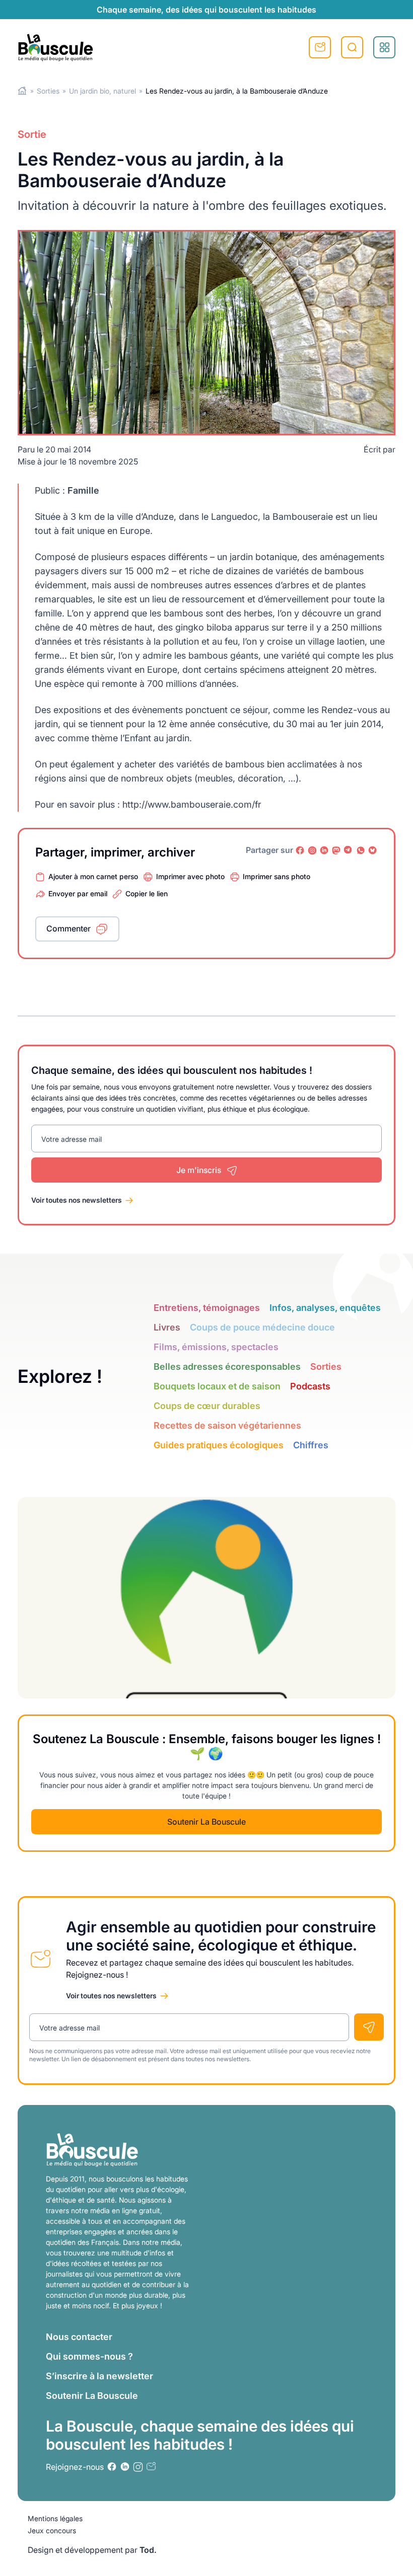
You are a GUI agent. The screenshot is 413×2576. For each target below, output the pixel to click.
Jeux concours (52, 2530)
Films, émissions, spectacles (216, 1347)
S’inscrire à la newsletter (99, 2376)
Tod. (148, 2550)
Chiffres (311, 1445)
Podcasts (310, 1386)
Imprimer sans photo (277, 876)
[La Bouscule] (55, 47)
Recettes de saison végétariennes (227, 1425)
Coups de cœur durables (207, 1406)
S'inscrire (320, 47)
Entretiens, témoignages (207, 1308)
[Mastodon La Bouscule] (336, 850)
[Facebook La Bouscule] (300, 850)
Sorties (48, 91)
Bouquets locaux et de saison (217, 1386)
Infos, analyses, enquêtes (325, 1308)
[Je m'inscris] (369, 2027)
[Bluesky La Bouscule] (373, 850)
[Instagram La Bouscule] (312, 850)
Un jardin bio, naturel (102, 91)
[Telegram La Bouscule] (349, 850)
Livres (167, 1327)
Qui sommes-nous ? (89, 2356)
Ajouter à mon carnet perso (93, 876)
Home (22, 91)
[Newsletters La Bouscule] (151, 2467)
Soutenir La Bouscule (206, 1822)
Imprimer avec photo (190, 876)
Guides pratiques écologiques (219, 1445)
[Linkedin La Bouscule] (324, 850)
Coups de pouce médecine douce (262, 1327)
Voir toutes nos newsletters (77, 1200)
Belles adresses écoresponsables (227, 1367)
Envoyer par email (78, 893)
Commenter (68, 928)
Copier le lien (147, 893)
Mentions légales (55, 2518)
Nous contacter (79, 2337)
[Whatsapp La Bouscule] (361, 850)
